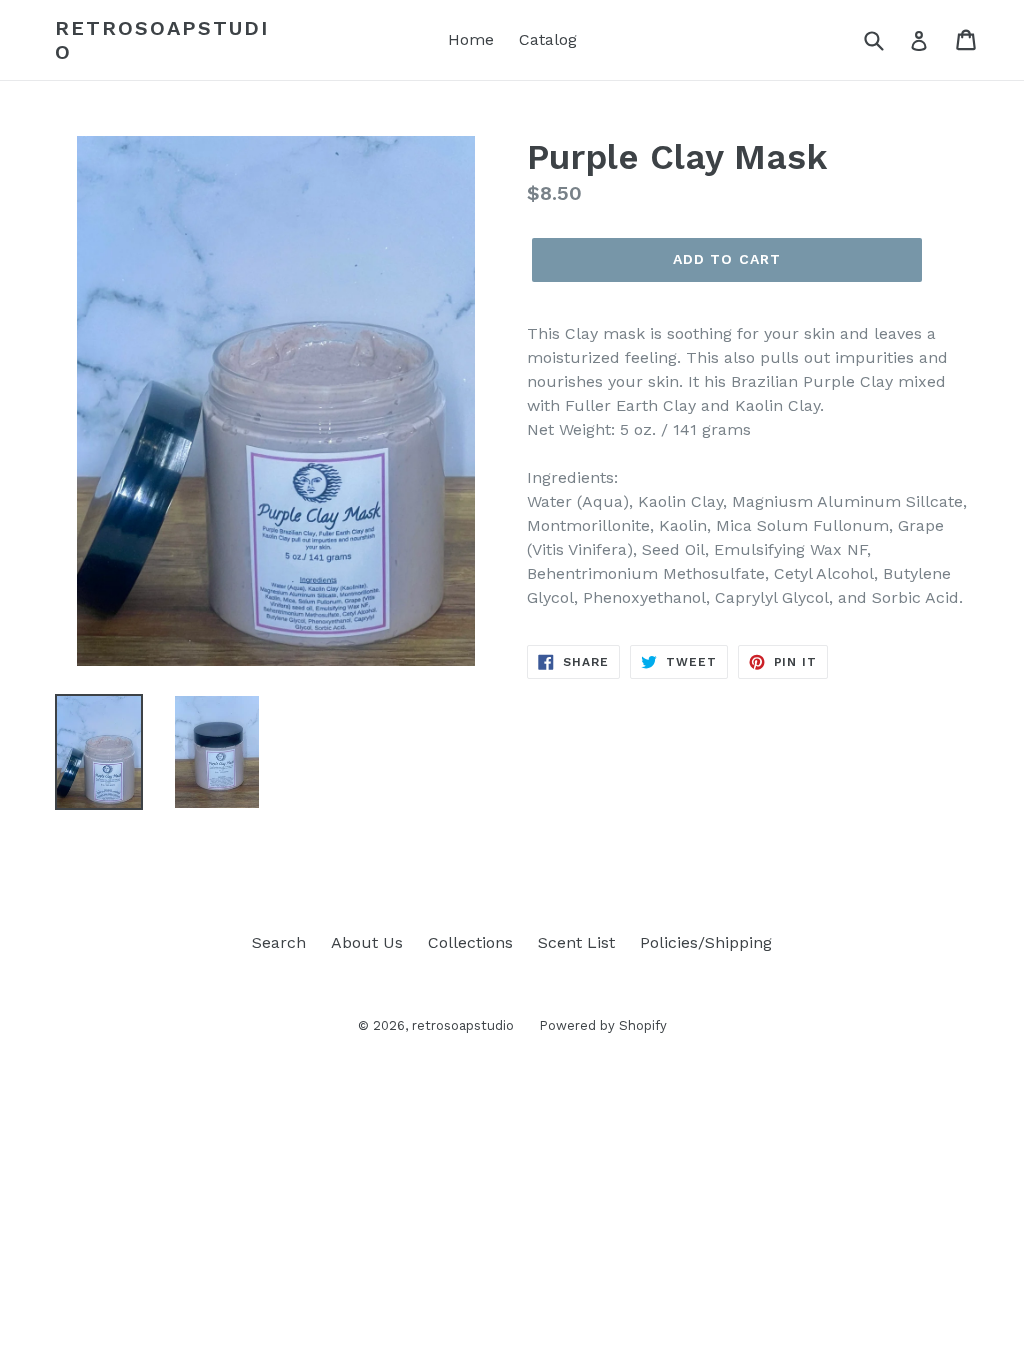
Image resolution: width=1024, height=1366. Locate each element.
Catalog (548, 39)
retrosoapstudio (162, 40)
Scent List (576, 942)
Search (279, 942)
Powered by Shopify (603, 1025)
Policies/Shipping (706, 942)
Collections (470, 942)
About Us (367, 942)
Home (471, 39)
